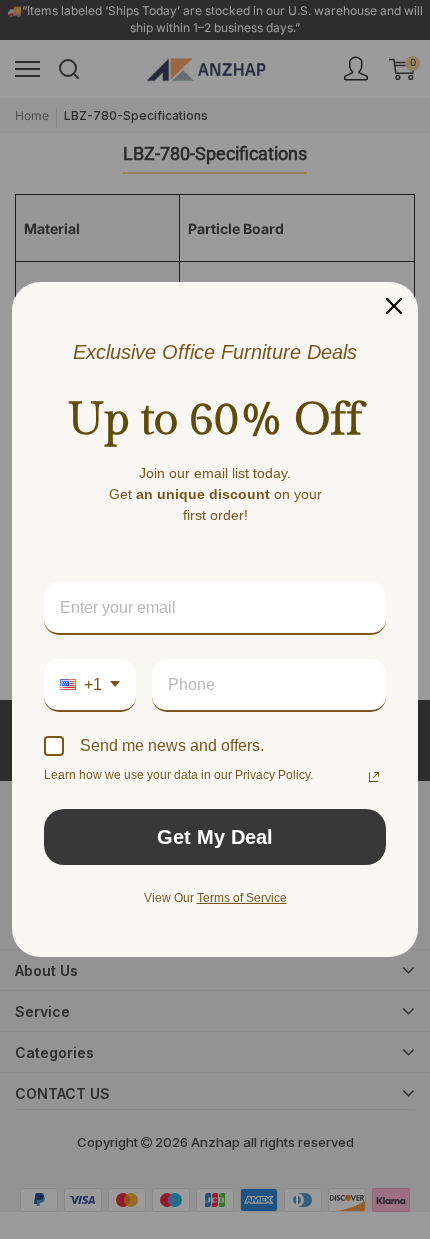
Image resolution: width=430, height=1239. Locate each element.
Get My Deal (215, 837)
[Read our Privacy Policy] (374, 777)
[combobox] (90, 685)
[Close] (394, 306)
